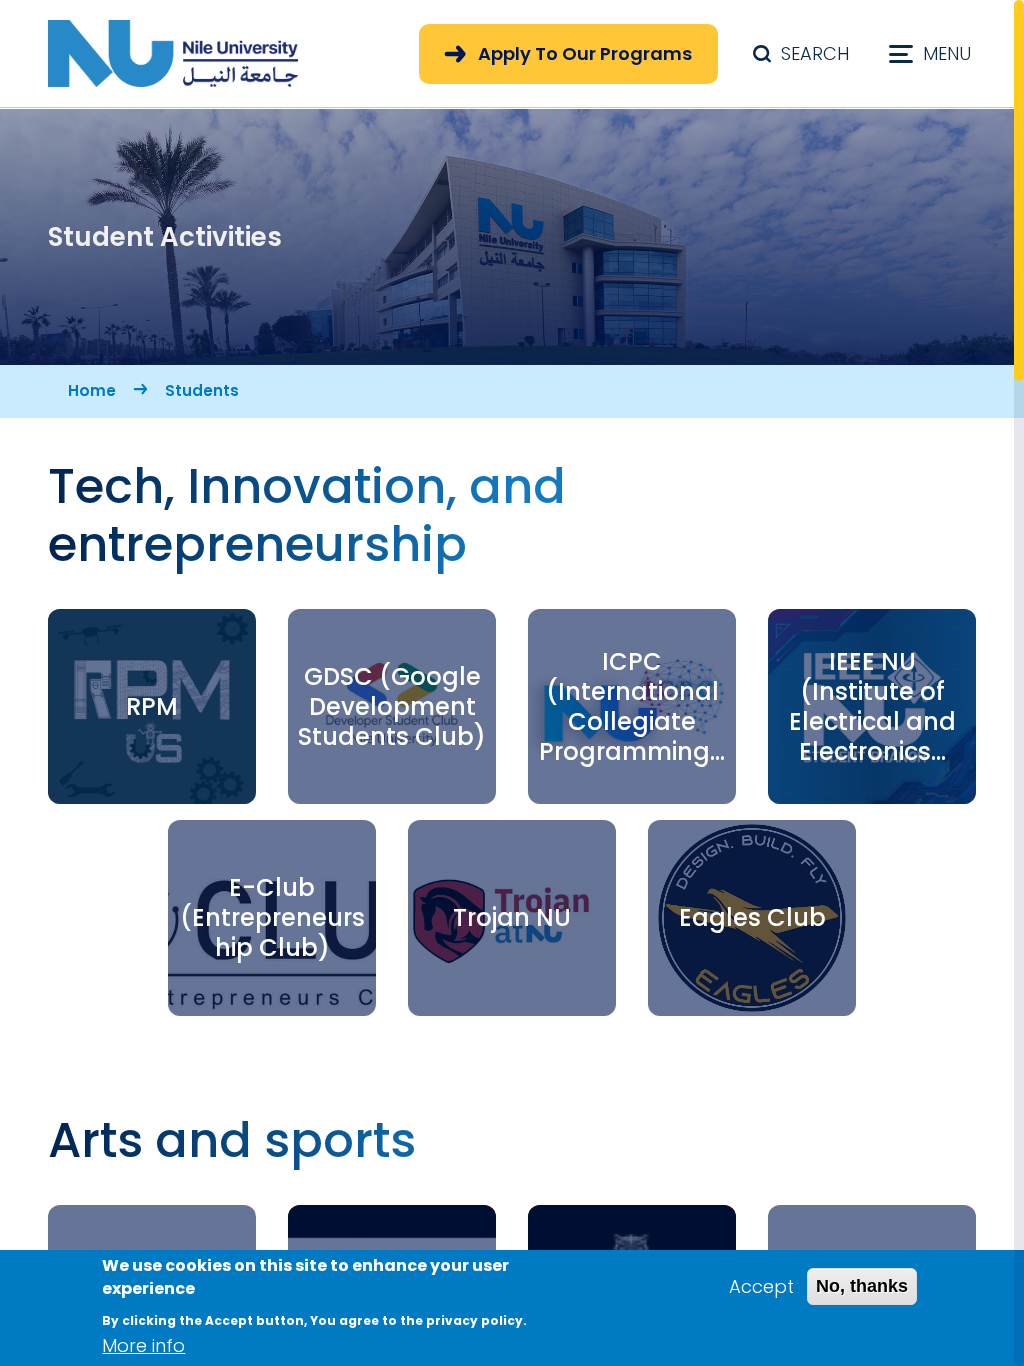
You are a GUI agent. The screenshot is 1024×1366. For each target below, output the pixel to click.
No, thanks (862, 1286)
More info (143, 1345)
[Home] (173, 53)
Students (202, 390)
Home (92, 390)
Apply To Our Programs (585, 53)
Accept (761, 1286)
